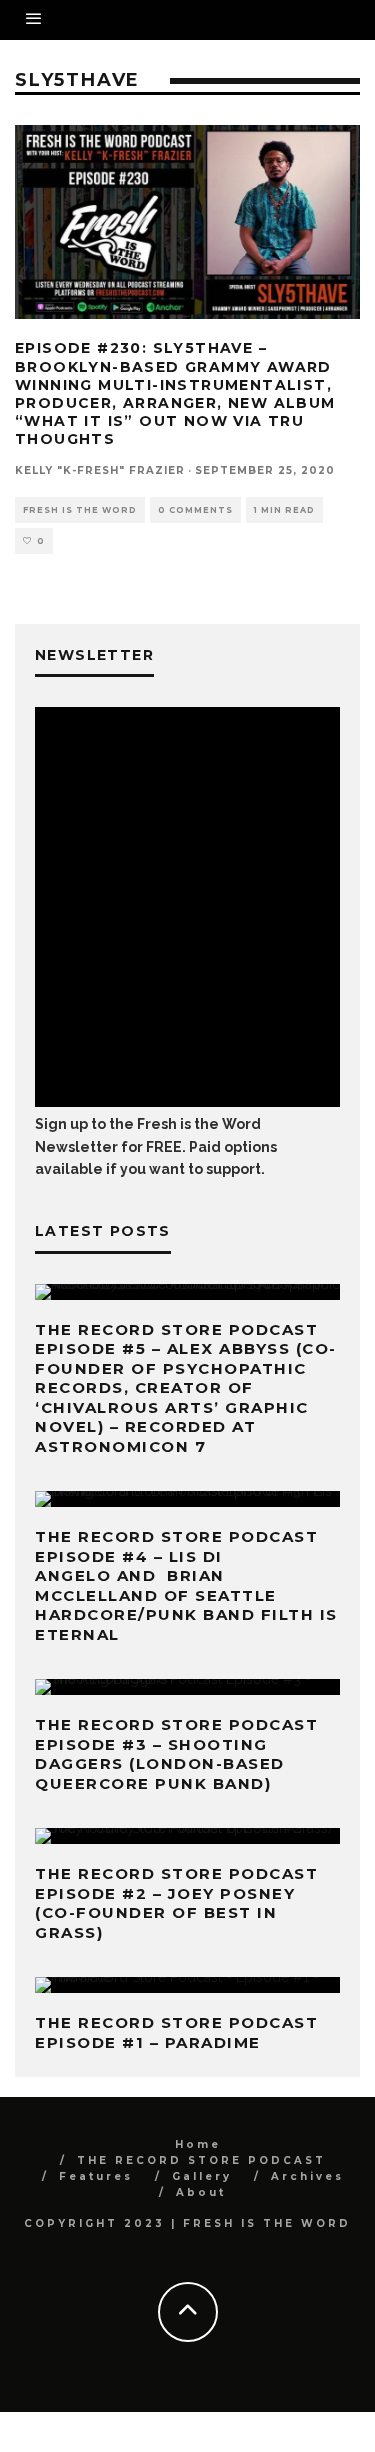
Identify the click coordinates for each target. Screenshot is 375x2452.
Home (198, 2144)
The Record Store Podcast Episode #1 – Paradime (176, 2032)
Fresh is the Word (80, 510)
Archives (307, 2176)
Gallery (202, 2176)
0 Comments (195, 510)
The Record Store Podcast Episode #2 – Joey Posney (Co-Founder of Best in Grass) (176, 1903)
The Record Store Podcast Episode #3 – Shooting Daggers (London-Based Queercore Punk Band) (176, 1754)
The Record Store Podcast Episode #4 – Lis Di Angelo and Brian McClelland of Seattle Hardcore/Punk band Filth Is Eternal (186, 1585)
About (201, 2192)
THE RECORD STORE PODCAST (201, 2160)
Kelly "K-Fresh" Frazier (100, 470)
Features (96, 2176)
